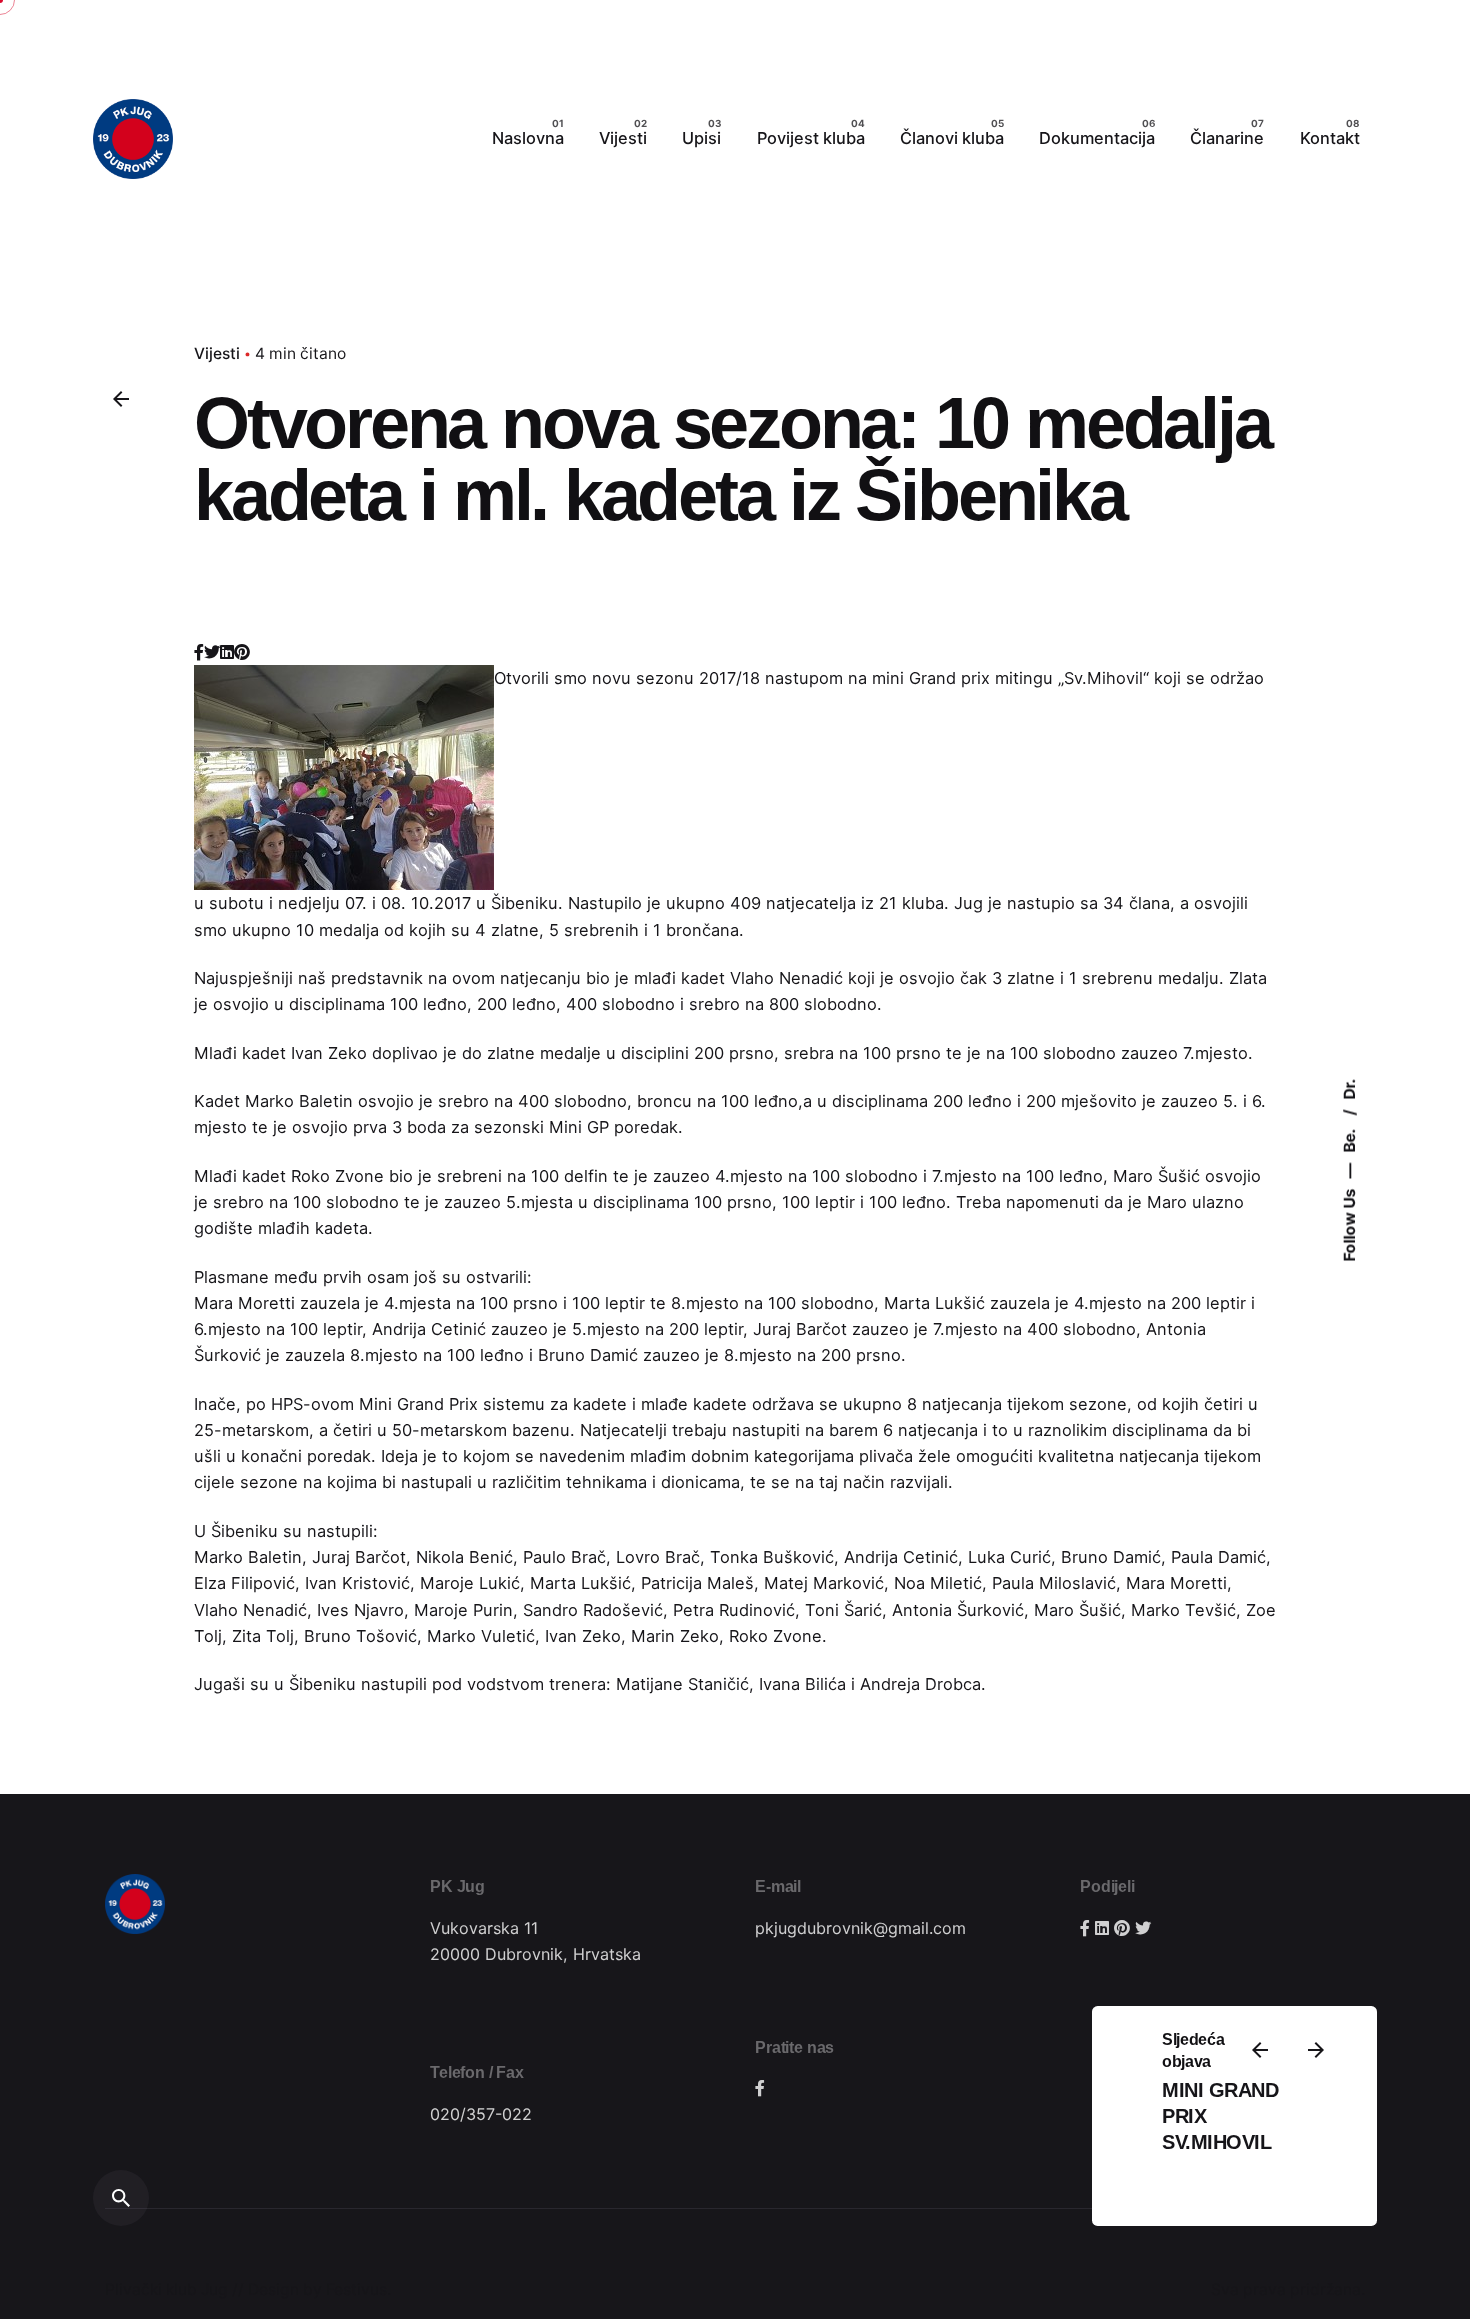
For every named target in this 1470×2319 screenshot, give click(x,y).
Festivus (356, 2289)
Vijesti (217, 353)
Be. (1349, 1138)
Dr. (1349, 1088)
